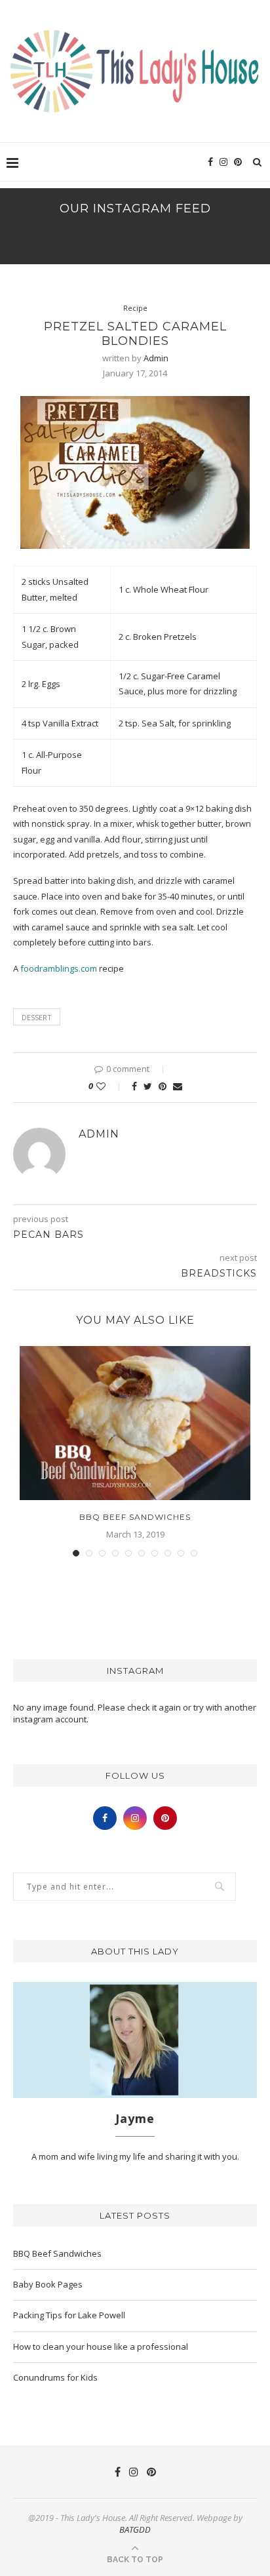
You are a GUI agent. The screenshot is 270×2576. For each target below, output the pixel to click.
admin (156, 358)
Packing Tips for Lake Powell (69, 2315)
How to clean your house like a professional (101, 2347)
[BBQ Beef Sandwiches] (135, 1423)
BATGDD (135, 2529)
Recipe (135, 308)
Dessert (37, 1017)
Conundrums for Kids (55, 2377)
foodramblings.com (59, 968)
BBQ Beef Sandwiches (135, 1517)
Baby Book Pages (48, 2284)
